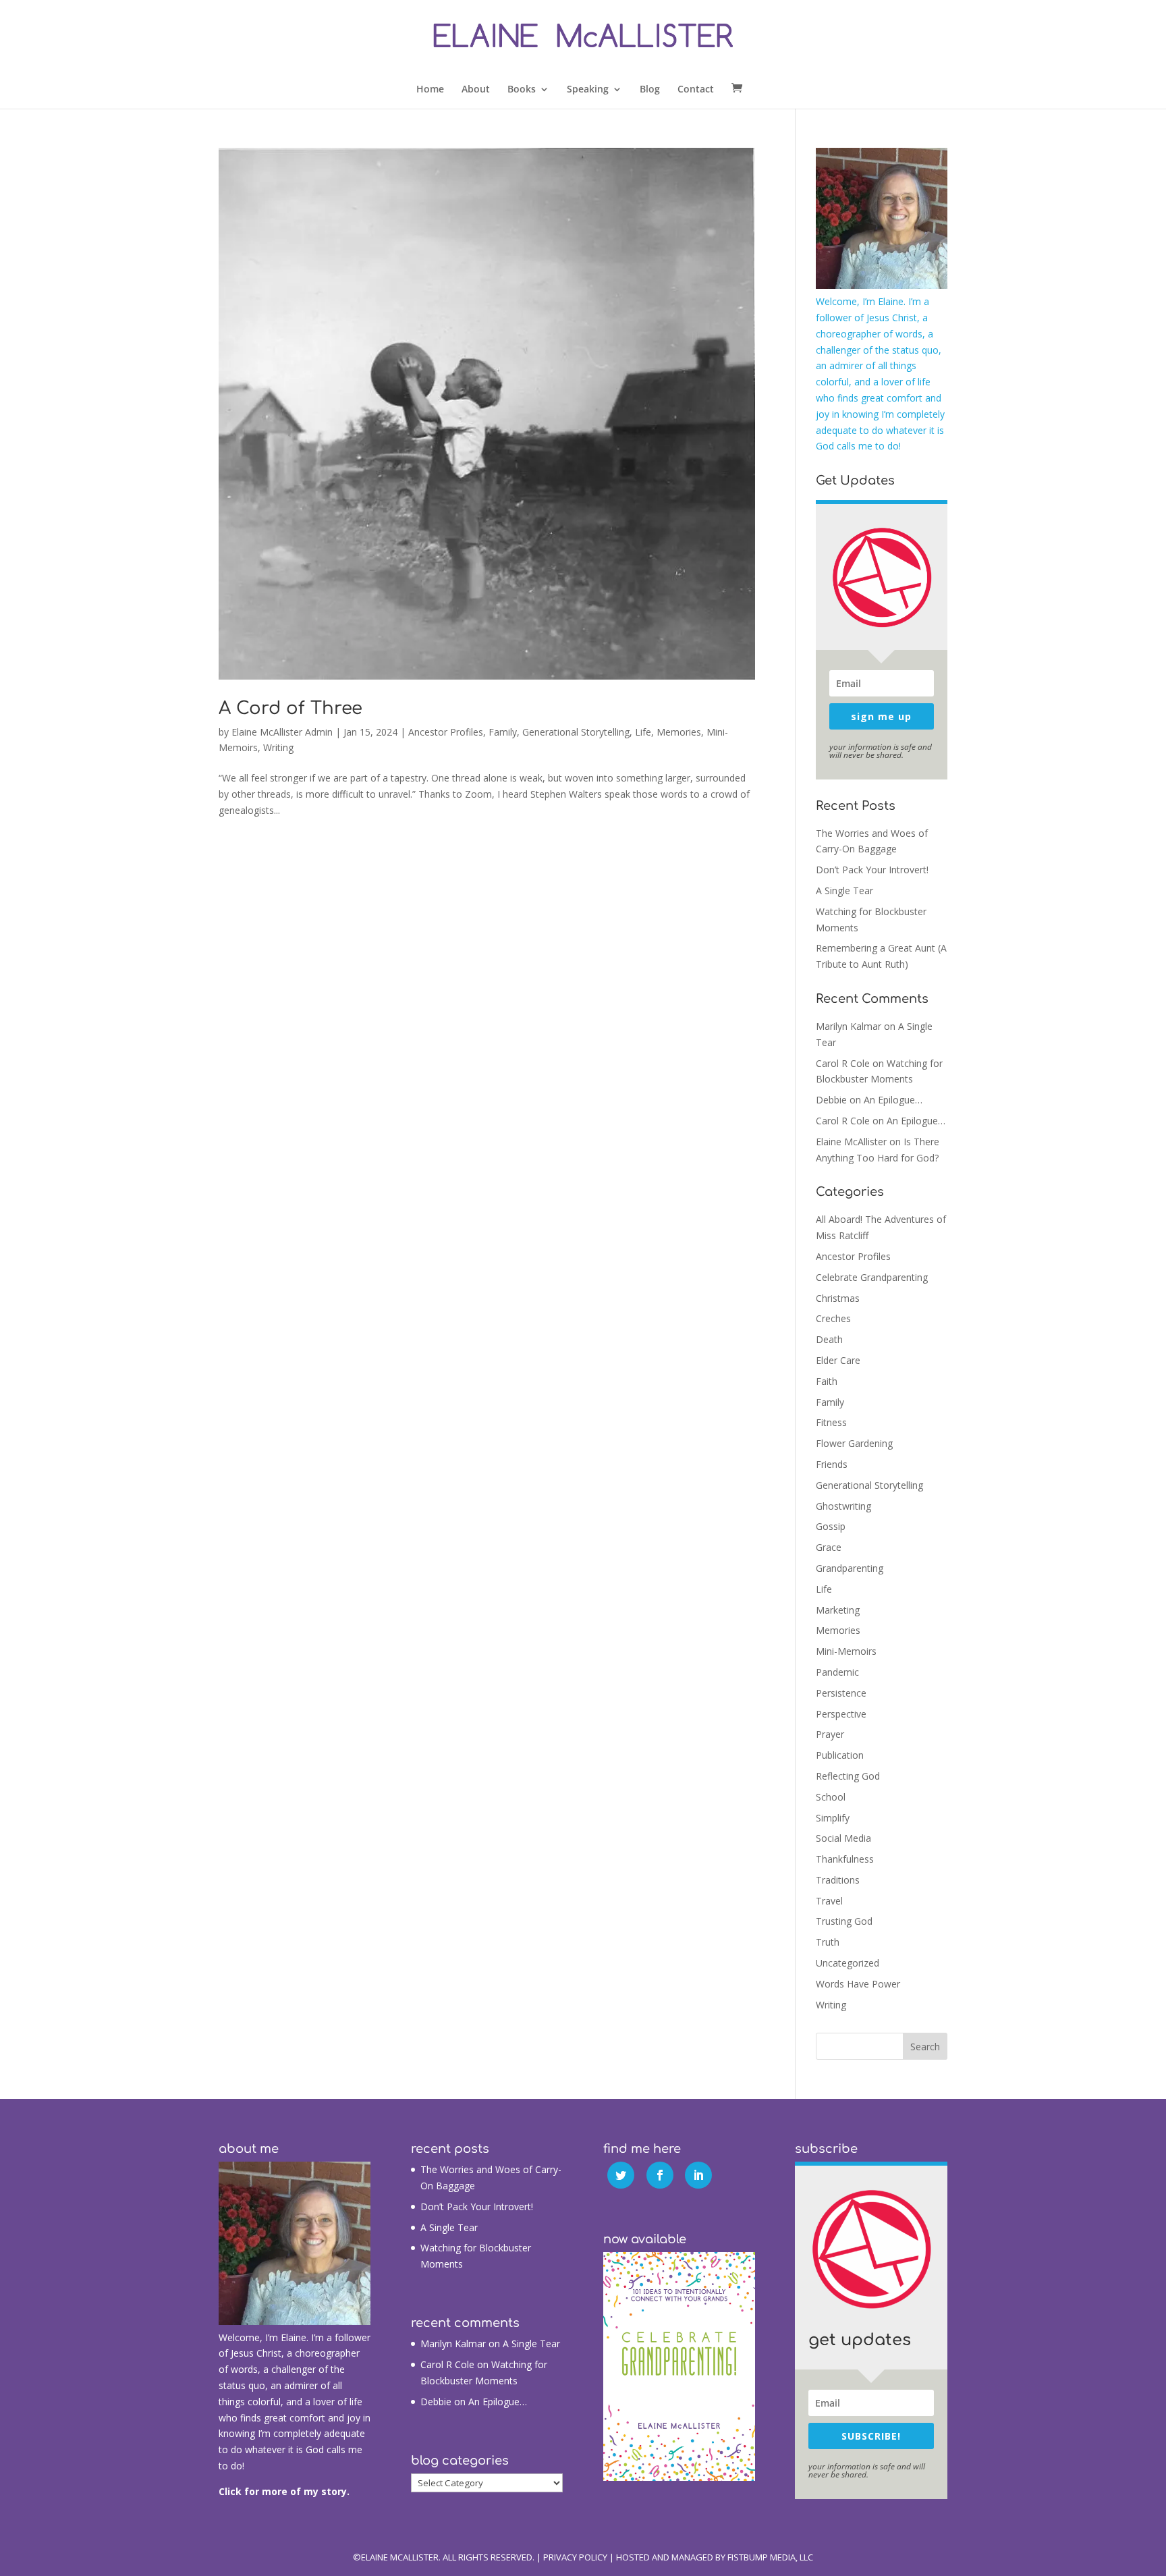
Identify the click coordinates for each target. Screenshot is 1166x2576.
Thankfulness (845, 1859)
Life (643, 732)
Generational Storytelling (576, 732)
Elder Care (838, 1360)
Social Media (843, 1838)
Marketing (838, 1610)
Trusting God (844, 1921)
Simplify (833, 1818)
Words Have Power (858, 1984)
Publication (840, 1755)
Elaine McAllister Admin (282, 732)
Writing (278, 747)
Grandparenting (850, 1568)
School (831, 1797)
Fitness (831, 1422)
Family (503, 732)
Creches (833, 1318)
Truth (828, 1942)
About (476, 90)
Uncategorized (848, 1963)
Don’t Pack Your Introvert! (872, 870)
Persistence (841, 1693)
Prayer (830, 1734)
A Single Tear (844, 890)
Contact (696, 90)
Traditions (838, 1880)
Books (522, 90)
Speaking (588, 90)
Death (829, 1339)
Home (430, 90)
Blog (650, 90)
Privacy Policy (575, 2557)
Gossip (831, 1526)
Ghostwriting (843, 1506)
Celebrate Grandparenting (872, 1277)
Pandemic (837, 1672)
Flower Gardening (854, 1443)
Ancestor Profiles (446, 732)
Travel (829, 1901)
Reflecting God (848, 1776)
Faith (827, 1381)
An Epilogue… (893, 1100)
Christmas (838, 1298)
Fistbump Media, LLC (770, 2557)
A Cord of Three (290, 708)
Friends (832, 1464)
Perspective (841, 1714)
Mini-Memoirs (846, 1651)
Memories (679, 732)
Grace (829, 1547)
